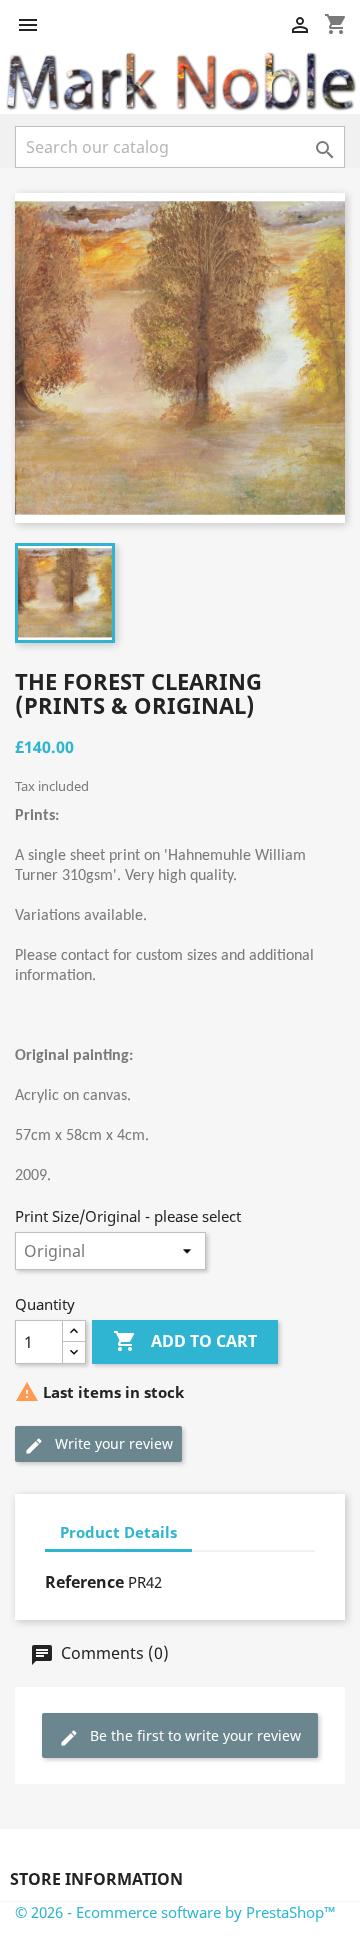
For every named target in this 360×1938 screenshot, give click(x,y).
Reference (84, 1582)
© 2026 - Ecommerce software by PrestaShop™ (175, 1912)
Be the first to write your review (193, 1735)
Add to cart (185, 1341)
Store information (96, 1879)
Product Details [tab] (118, 1532)
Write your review (112, 1443)
